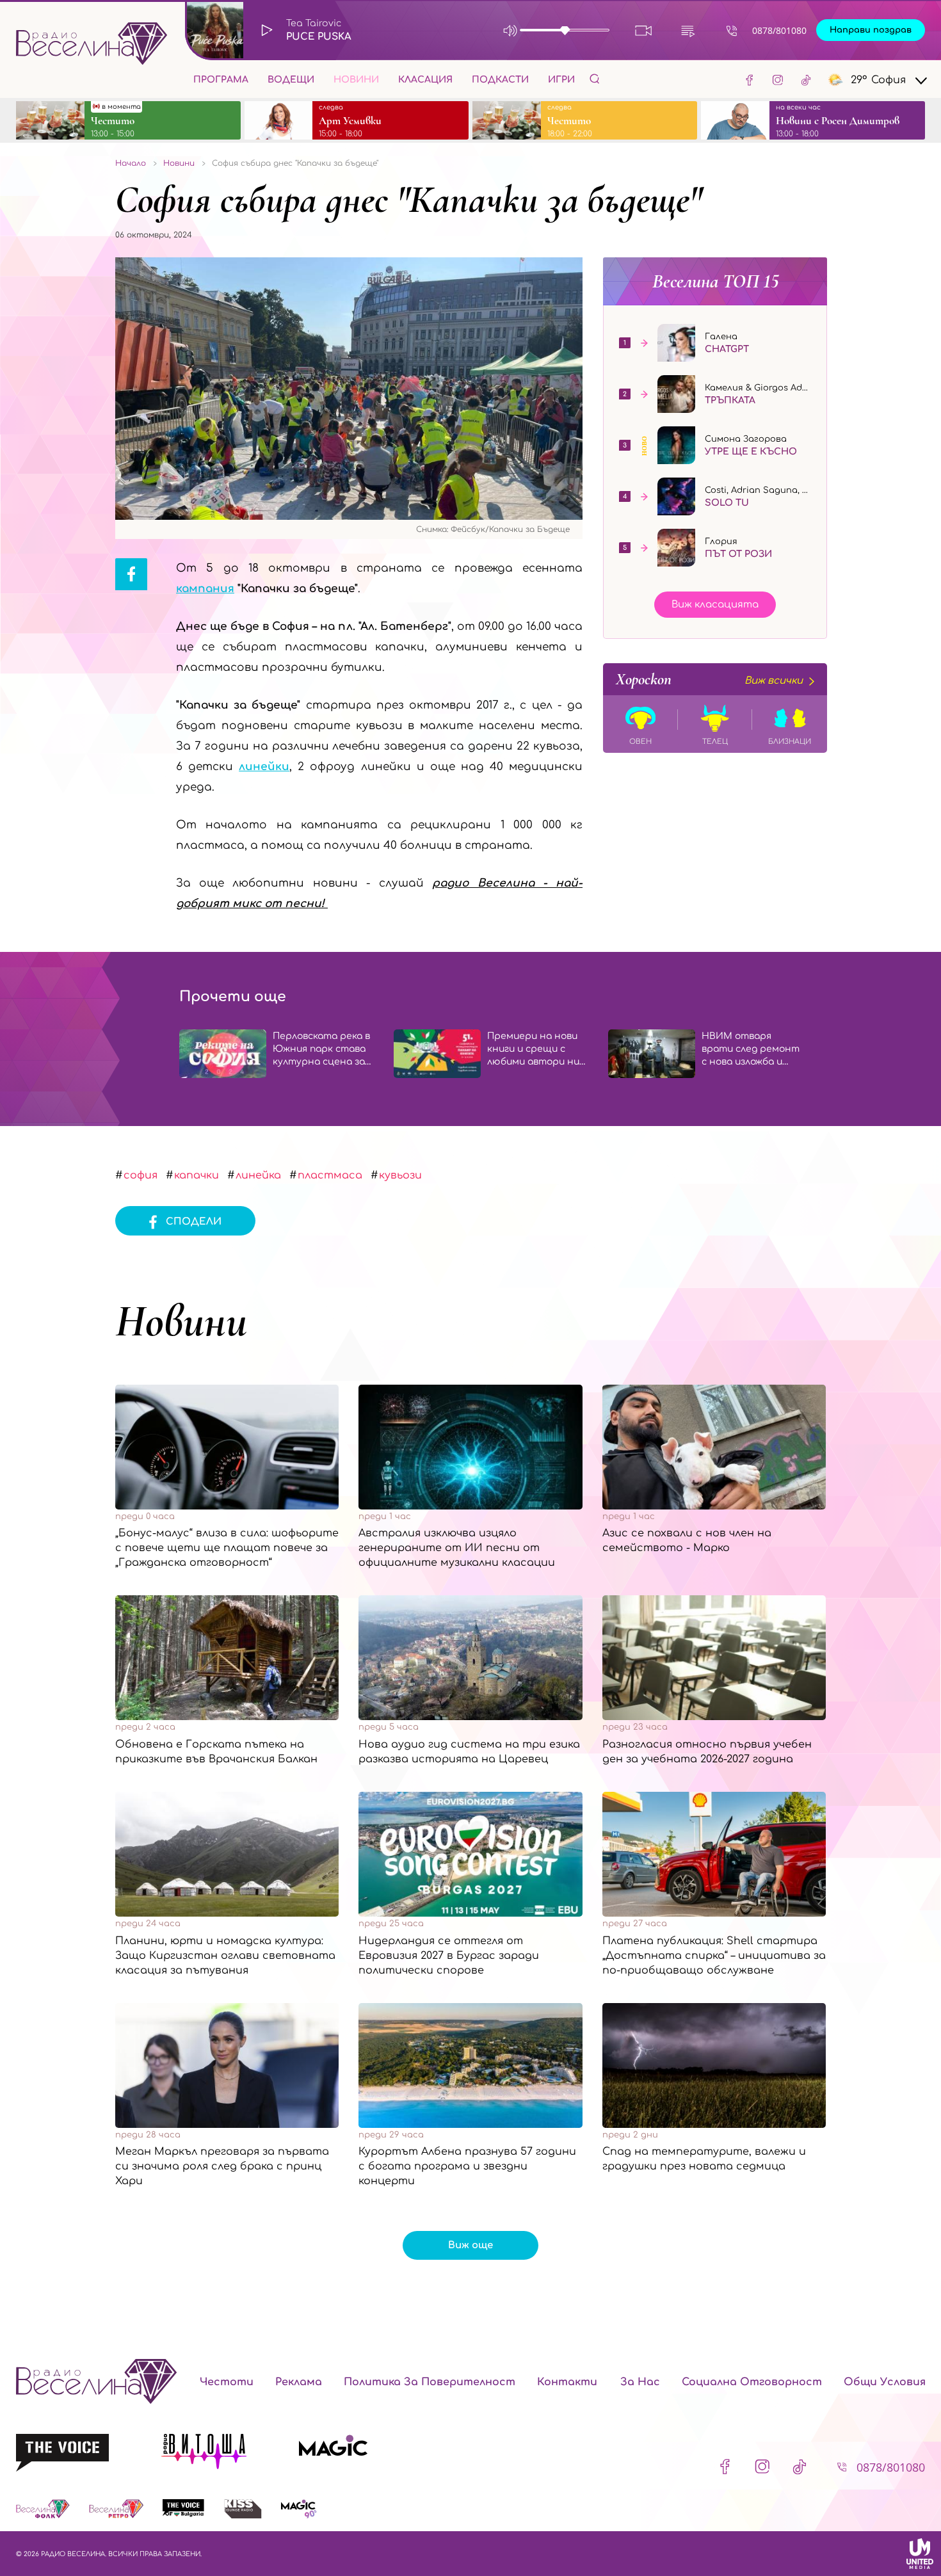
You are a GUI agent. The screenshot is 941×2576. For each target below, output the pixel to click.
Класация (425, 80)
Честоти (227, 2382)
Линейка (258, 1175)
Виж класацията (715, 605)
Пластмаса (330, 1175)
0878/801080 (779, 30)
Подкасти (500, 80)
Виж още (470, 2245)
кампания (205, 589)
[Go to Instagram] (778, 79)
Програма (221, 80)
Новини (356, 80)
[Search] (595, 78)
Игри (561, 80)
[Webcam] (644, 30)
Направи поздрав (871, 30)
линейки (264, 767)
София (141, 1175)
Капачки (197, 1175)
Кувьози (400, 1175)
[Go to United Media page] (920, 2554)
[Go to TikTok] (806, 79)
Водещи (291, 80)
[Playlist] (688, 30)
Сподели (194, 1222)
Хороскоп (709, 679)
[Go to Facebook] (750, 79)
